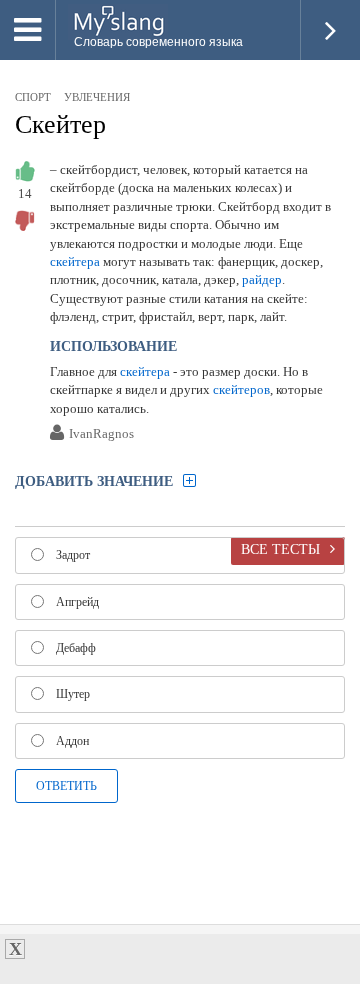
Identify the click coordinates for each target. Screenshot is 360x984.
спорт (33, 97)
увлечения (97, 97)
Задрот (73, 555)
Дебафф (76, 648)
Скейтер (60, 124)
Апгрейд (77, 602)
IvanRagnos (101, 434)
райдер (262, 279)
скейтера (75, 261)
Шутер (73, 694)
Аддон (72, 741)
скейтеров (241, 389)
